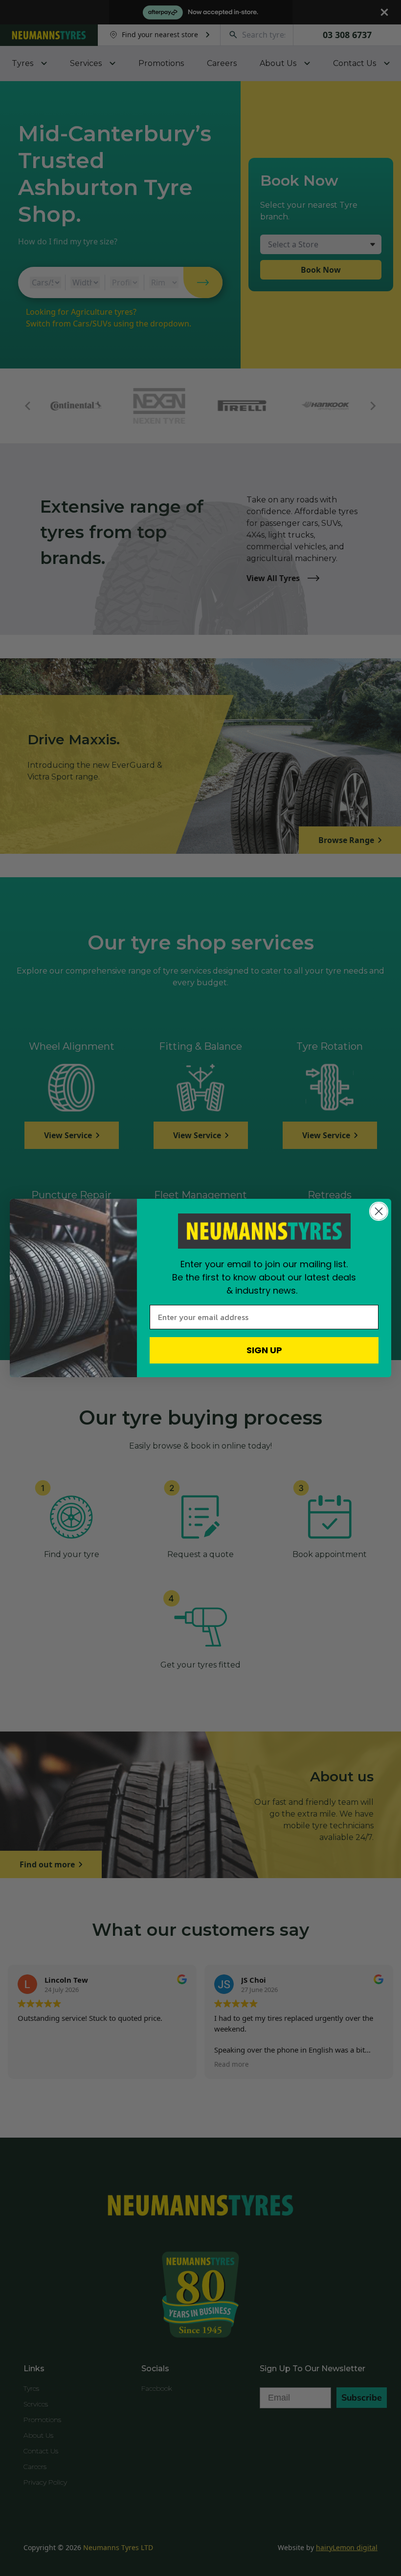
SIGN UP (264, 1350)
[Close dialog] (379, 1211)
